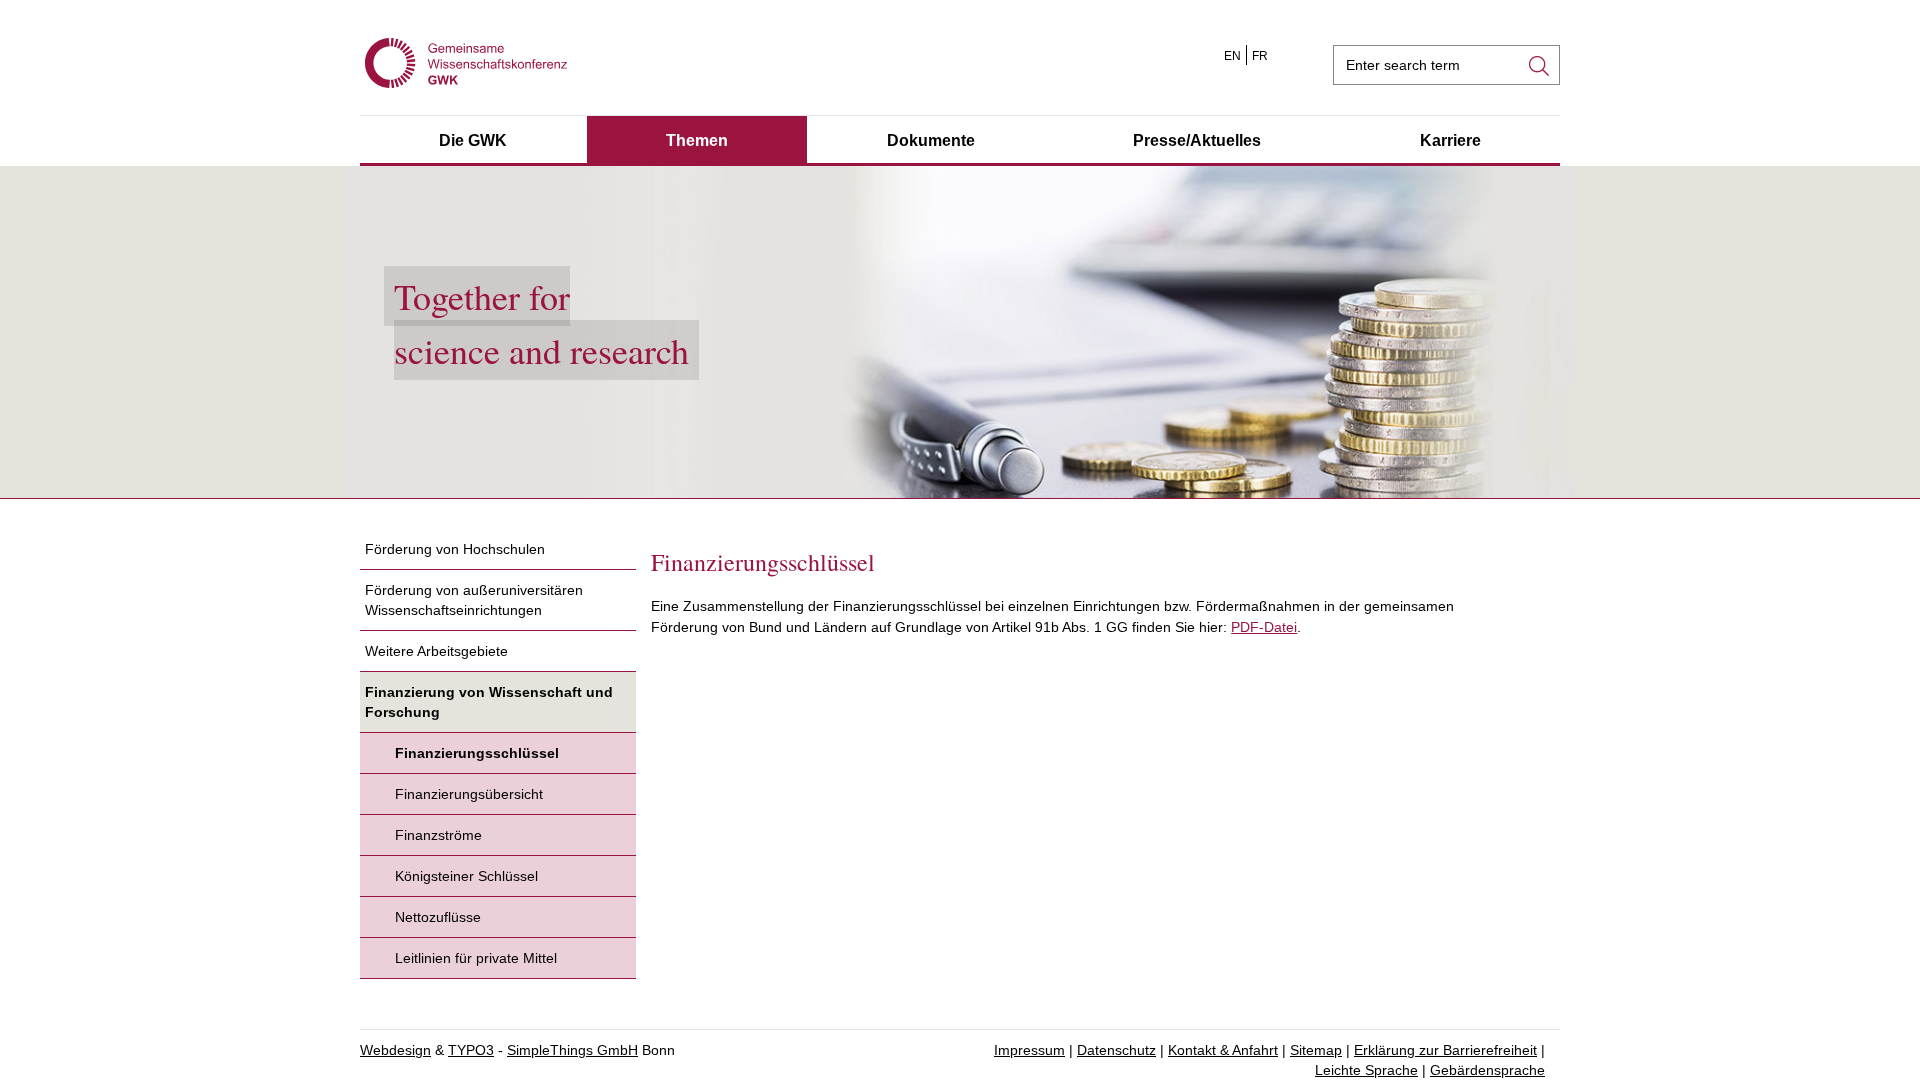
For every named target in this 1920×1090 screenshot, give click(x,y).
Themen (697, 140)
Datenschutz (1116, 1050)
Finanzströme (438, 835)
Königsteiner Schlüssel (466, 876)
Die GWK (473, 140)
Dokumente (931, 140)
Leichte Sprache (1366, 1070)
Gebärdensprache (1487, 1070)
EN (1232, 56)
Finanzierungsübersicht (469, 794)
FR (1260, 56)
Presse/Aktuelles (1197, 140)
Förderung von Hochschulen (455, 549)
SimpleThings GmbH (572, 1050)
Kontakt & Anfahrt (1223, 1050)
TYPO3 (471, 1050)
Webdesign (395, 1050)
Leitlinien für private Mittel (476, 958)
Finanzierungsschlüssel (477, 753)
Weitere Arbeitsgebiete (436, 651)
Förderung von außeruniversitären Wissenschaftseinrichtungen (474, 600)
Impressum (1029, 1050)
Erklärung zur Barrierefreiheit (1445, 1050)
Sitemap (1316, 1050)
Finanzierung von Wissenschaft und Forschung (489, 702)
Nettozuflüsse (438, 917)
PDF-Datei (1264, 627)
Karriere (1450, 140)
